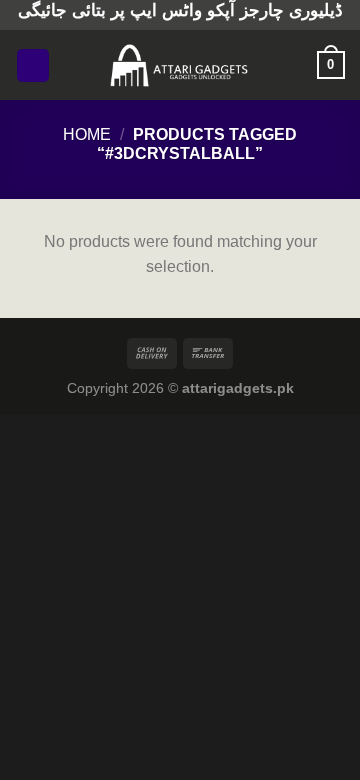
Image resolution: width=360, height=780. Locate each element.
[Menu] (33, 65)
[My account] (293, 65)
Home (87, 134)
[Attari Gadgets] (180, 65)
